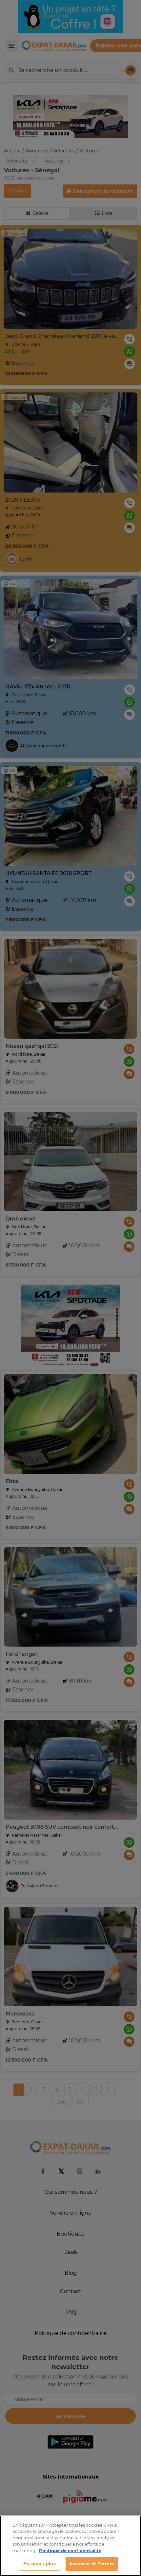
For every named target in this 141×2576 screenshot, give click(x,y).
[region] (70, 2546)
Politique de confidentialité (70, 2550)
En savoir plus (40, 2564)
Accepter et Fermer (92, 2564)
